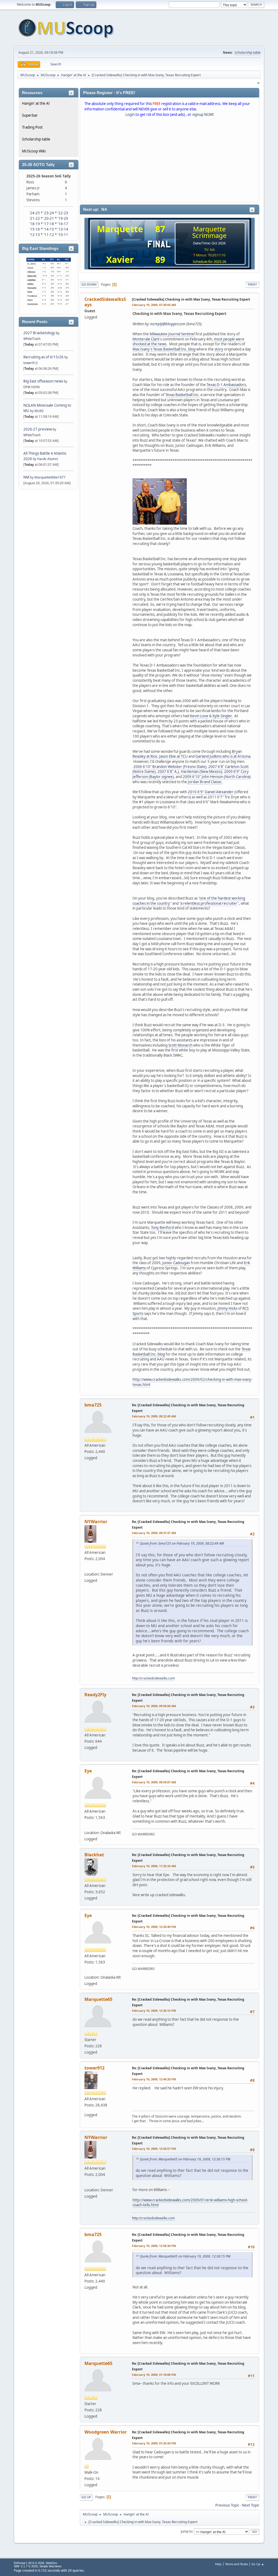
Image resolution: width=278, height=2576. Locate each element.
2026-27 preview (38, 429)
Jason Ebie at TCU (173, 756)
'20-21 (49, 218)
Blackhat (94, 1855)
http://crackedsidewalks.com (153, 1678)
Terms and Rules (236, 2564)
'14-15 (49, 229)
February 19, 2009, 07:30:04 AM (154, 305)
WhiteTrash (32, 339)
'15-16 (35, 229)
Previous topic (227, 2505)
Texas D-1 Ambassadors (226, 385)
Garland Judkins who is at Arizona (223, 756)
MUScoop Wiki (34, 151)
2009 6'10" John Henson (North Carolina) (217, 777)
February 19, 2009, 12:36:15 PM (154, 2011)
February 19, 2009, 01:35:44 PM (154, 2443)
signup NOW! (203, 114)
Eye (88, 1771)
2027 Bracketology (40, 333)
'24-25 (35, 213)
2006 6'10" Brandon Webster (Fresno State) (170, 767)
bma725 (93, 1405)
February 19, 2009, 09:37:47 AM (154, 1533)
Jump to (187, 2531)
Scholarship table (248, 52)
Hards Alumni (48, 459)
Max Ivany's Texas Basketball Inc (159, 349)
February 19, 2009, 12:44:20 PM (154, 2079)
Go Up (86, 2497)
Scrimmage (209, 235)
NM (26, 477)
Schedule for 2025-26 (209, 262)
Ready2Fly (95, 1695)
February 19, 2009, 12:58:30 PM (154, 2246)
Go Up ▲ (258, 2564)
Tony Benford (162, 1228)
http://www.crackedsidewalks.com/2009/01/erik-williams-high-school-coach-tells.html (190, 2203)
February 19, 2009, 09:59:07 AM (154, 1782)
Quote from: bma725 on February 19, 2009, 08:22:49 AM (182, 1543)
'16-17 (63, 224)
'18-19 (35, 224)
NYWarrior (96, 1522)
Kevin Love (199, 716)
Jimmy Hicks (227, 1308)
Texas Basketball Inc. (182, 395)
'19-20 (63, 218)
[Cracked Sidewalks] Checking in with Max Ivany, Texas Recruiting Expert (191, 299)
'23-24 (49, 213)
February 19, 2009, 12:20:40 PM (154, 1927)
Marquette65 (98, 1999)
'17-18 (49, 224)
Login (130, 114)
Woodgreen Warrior (106, 2432)
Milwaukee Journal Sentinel (172, 334)
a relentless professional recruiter (209, 903)
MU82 (39, 411)
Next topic (251, 2505)
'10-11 (63, 235)
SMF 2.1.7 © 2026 (26, 2566)
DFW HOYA (32, 387)
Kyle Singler (222, 716)
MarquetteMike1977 (50, 477)
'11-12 (49, 235)
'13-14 (63, 229)
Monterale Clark (146, 339)
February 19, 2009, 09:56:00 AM (154, 1706)
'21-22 (35, 218)
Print (252, 284)
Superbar (30, 115)
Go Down (89, 284)
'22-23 (63, 213)
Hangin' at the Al (36, 103)
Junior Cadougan (176, 1263)
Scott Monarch (180, 1045)
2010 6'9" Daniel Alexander (211, 792)
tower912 (31, 363)
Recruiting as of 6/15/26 (43, 357)
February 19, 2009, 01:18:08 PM (154, 2375)
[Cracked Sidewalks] (88, 1566)
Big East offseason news (43, 381)
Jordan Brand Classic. (205, 782)
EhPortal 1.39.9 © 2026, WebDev (36, 2563)
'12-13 (35, 235)
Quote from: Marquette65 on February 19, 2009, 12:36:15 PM (185, 2159)
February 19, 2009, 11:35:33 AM (154, 1866)
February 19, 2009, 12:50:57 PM (154, 2149)
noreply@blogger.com (168, 324)
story (219, 349)
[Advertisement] (170, 161)
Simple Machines (50, 2566)
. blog (191, 349)
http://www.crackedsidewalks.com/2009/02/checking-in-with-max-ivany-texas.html (192, 1382)
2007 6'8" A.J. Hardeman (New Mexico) (190, 771)
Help (218, 2564)
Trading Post (32, 127)
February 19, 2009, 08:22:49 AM (154, 1416)
